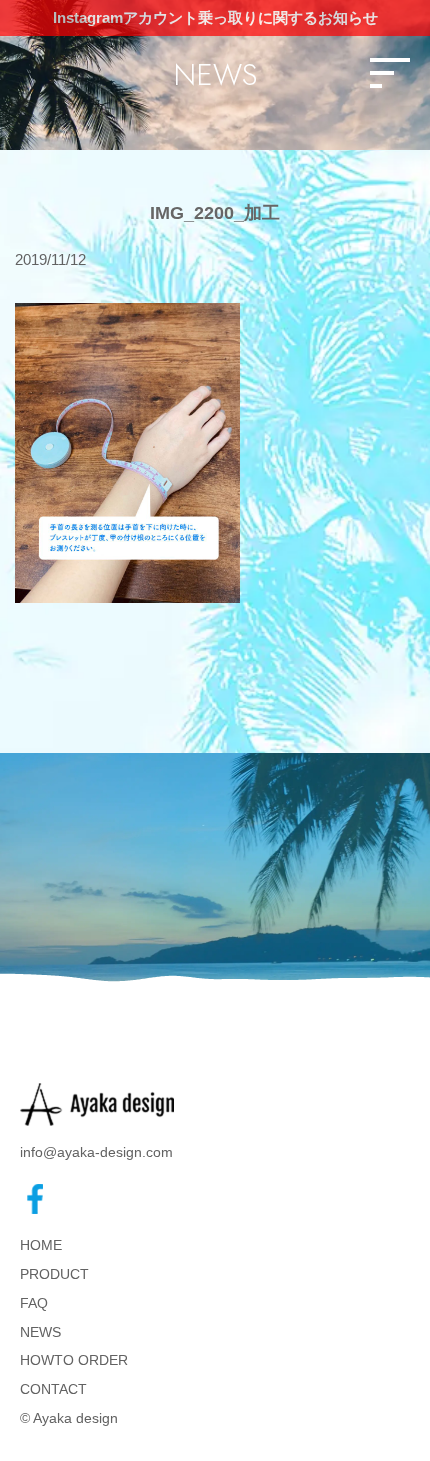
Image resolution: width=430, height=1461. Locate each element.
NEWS (40, 1332)
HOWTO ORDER (74, 1360)
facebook (35, 1199)
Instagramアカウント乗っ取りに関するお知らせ (215, 17)
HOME (41, 1245)
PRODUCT (54, 1274)
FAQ (34, 1303)
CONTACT (53, 1389)
